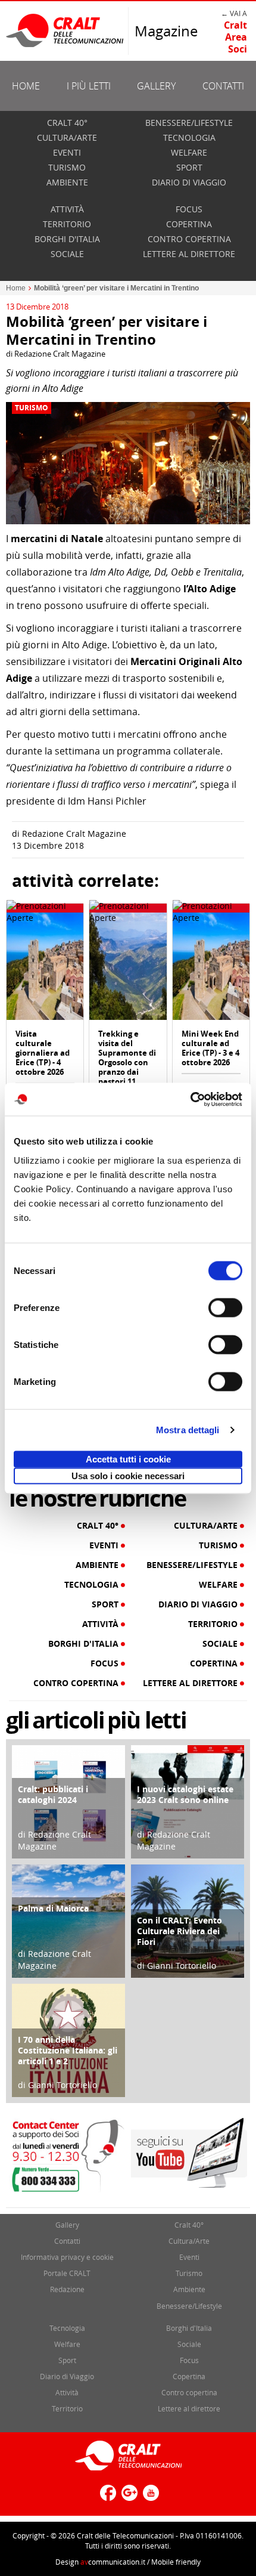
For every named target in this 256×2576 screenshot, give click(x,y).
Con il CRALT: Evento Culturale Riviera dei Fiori (179, 1931)
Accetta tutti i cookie (128, 1459)
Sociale (67, 254)
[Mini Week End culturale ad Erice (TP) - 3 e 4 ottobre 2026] (211, 965)
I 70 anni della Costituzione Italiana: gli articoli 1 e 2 (68, 2050)
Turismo (67, 167)
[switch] (225, 1307)
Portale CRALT (67, 2273)
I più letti (89, 86)
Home (26, 86)
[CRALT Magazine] (65, 30)
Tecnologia (189, 137)
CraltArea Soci (235, 37)
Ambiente (67, 182)
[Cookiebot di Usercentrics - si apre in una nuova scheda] (190, 1099)
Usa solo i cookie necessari (128, 1475)
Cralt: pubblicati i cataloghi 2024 (53, 1794)
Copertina (189, 224)
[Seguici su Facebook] (107, 2498)
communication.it (113, 2562)
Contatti (223, 86)
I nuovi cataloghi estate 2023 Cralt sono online (185, 1794)
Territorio (67, 224)
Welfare (189, 152)
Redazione (67, 2289)
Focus (189, 209)
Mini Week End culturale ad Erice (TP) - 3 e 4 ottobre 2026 (210, 1048)
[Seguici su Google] (128, 2498)
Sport (189, 167)
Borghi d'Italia (67, 239)
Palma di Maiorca (53, 1908)
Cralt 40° (67, 123)
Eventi (67, 152)
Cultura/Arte (67, 137)
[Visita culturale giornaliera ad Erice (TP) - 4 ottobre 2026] (45, 965)
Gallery (156, 86)
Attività (67, 209)
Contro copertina (189, 239)
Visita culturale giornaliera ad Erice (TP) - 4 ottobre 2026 (43, 1053)
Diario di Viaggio (189, 182)
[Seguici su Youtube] (149, 2498)
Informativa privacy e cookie (67, 2257)
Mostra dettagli (188, 1430)
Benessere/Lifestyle (189, 123)
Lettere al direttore (189, 254)
